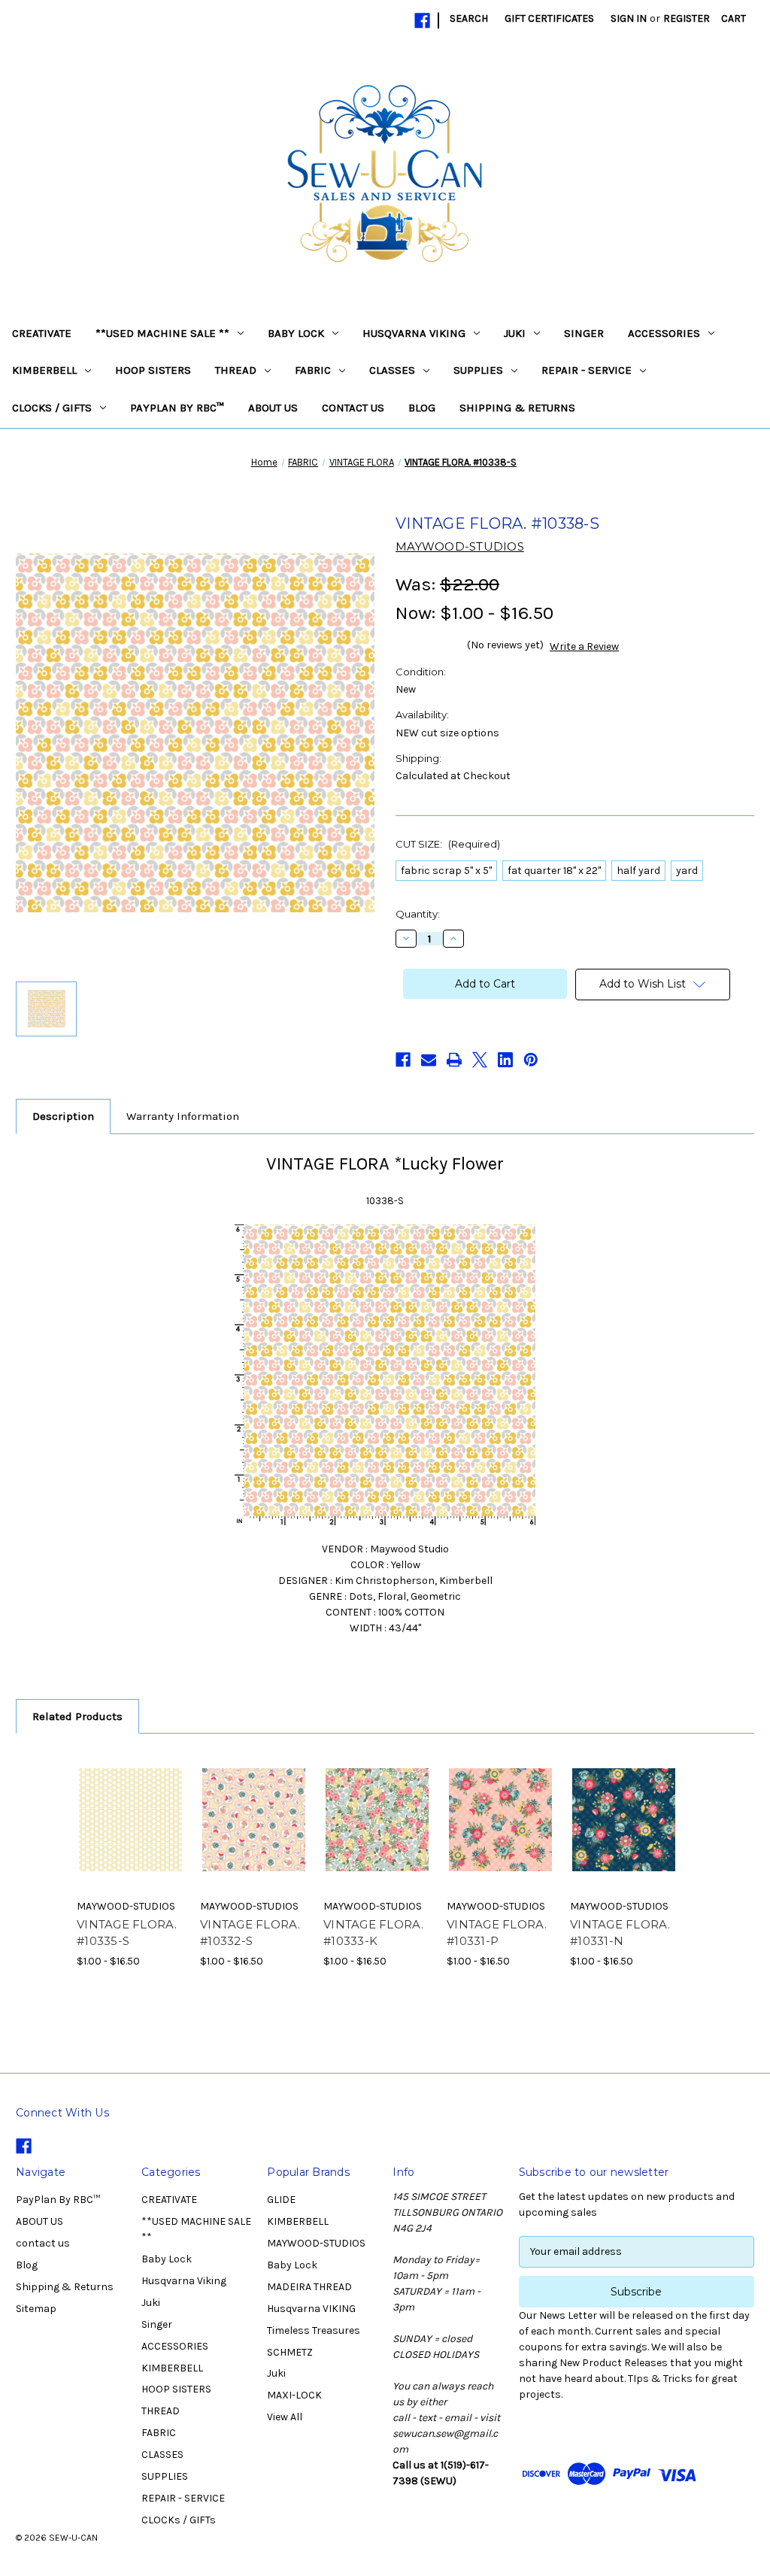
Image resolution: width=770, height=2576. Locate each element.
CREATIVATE (42, 333)
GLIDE (281, 2200)
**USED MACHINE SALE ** (162, 333)
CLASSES (392, 370)
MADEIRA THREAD (309, 2287)
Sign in (629, 18)
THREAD (236, 370)
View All (285, 2417)
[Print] (454, 1060)
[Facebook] (422, 21)
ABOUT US (273, 408)
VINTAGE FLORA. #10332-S (250, 1933)
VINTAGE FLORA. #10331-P (497, 1933)
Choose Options (131, 1833)
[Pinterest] (531, 1060)
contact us (353, 408)
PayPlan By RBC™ (177, 408)
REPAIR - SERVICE (587, 370)
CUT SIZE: (448, 844)
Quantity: (418, 914)
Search (469, 18)
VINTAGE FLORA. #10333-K (374, 1933)
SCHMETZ (290, 2352)
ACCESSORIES (664, 333)
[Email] (429, 1060)
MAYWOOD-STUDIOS (316, 2243)
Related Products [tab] (77, 1716)
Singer (584, 333)
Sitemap (36, 2309)
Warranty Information (183, 1116)
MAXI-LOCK (294, 2395)
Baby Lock (296, 333)
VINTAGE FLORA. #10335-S (127, 1933)
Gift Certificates (549, 18)
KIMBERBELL (44, 370)
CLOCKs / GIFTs (52, 408)
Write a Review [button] (584, 646)
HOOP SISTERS (153, 370)
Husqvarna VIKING (311, 2309)
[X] (480, 1060)
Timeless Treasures (314, 2330)
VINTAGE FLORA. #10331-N (620, 1933)
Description (63, 1116)
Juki (515, 333)
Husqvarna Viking (414, 333)
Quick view (120, 1801)
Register (687, 18)
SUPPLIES (478, 370)
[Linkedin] (505, 1060)
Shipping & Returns (517, 408)
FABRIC (313, 370)
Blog (422, 408)
